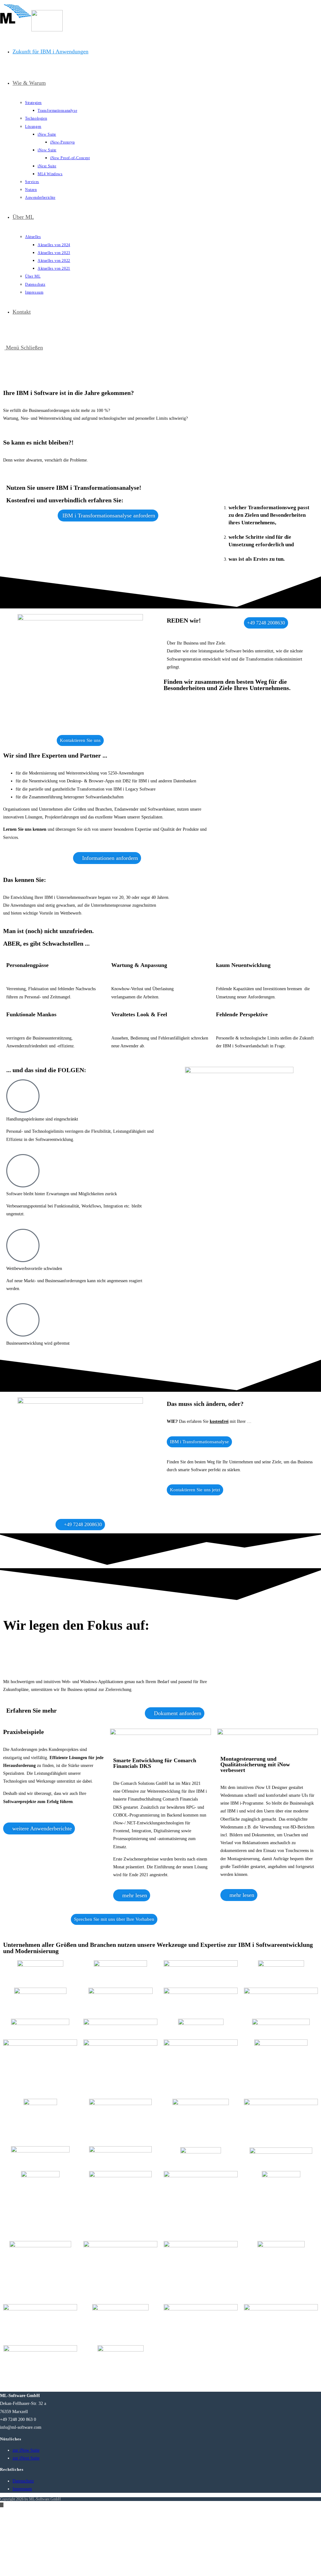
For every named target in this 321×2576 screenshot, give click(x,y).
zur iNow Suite (26, 2450)
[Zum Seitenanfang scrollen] (2, 2505)
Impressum (22, 2489)
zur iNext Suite (26, 2458)
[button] (9, 377)
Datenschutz (23, 2481)
